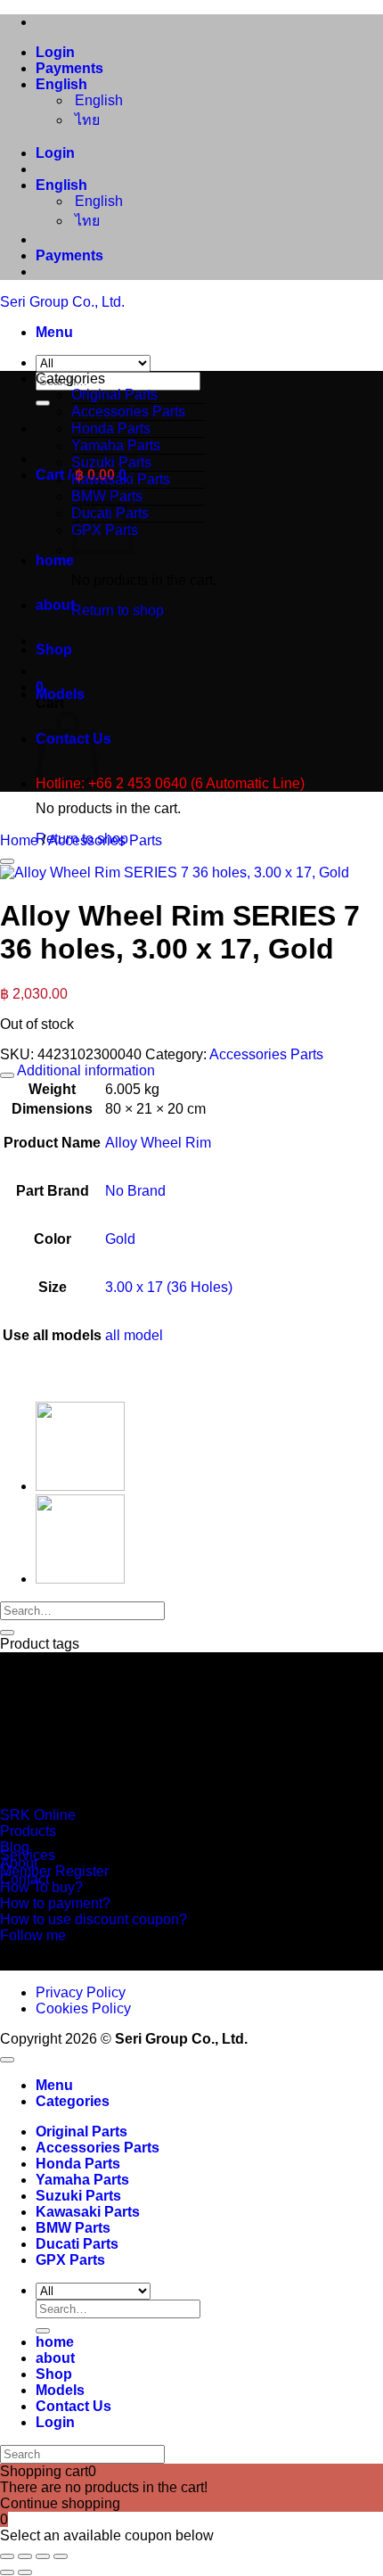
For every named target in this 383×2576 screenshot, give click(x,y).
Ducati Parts (77, 2244)
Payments (69, 68)
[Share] (43, 2556)
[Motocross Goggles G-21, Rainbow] (80, 1579)
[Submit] (43, 403)
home (55, 560)
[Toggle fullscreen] (25, 2556)
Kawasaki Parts (121, 479)
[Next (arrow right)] (25, 2572)
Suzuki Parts (111, 462)
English (63, 84)
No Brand (135, 1191)
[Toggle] (7, 1075)
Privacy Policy (81, 1992)
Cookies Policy (83, 2008)
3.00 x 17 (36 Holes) (169, 1287)
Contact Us (73, 2406)
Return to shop (118, 610)
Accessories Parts (128, 412)
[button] (54, 332)
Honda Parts (111, 428)
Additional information (85, 1070)
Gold (120, 1239)
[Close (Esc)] (61, 2556)
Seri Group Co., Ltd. (62, 302)
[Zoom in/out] (7, 2556)
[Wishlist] (7, 861)
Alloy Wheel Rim (158, 1143)
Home (19, 840)
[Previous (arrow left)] (7, 2572)
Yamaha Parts (116, 445)
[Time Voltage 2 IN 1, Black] (80, 1486)
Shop (54, 650)
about (55, 605)
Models (60, 694)
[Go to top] (7, 2060)
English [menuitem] (97, 100)
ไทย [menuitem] (86, 120)
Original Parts (114, 395)
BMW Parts (73, 2228)
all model (134, 1335)
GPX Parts (70, 2260)
